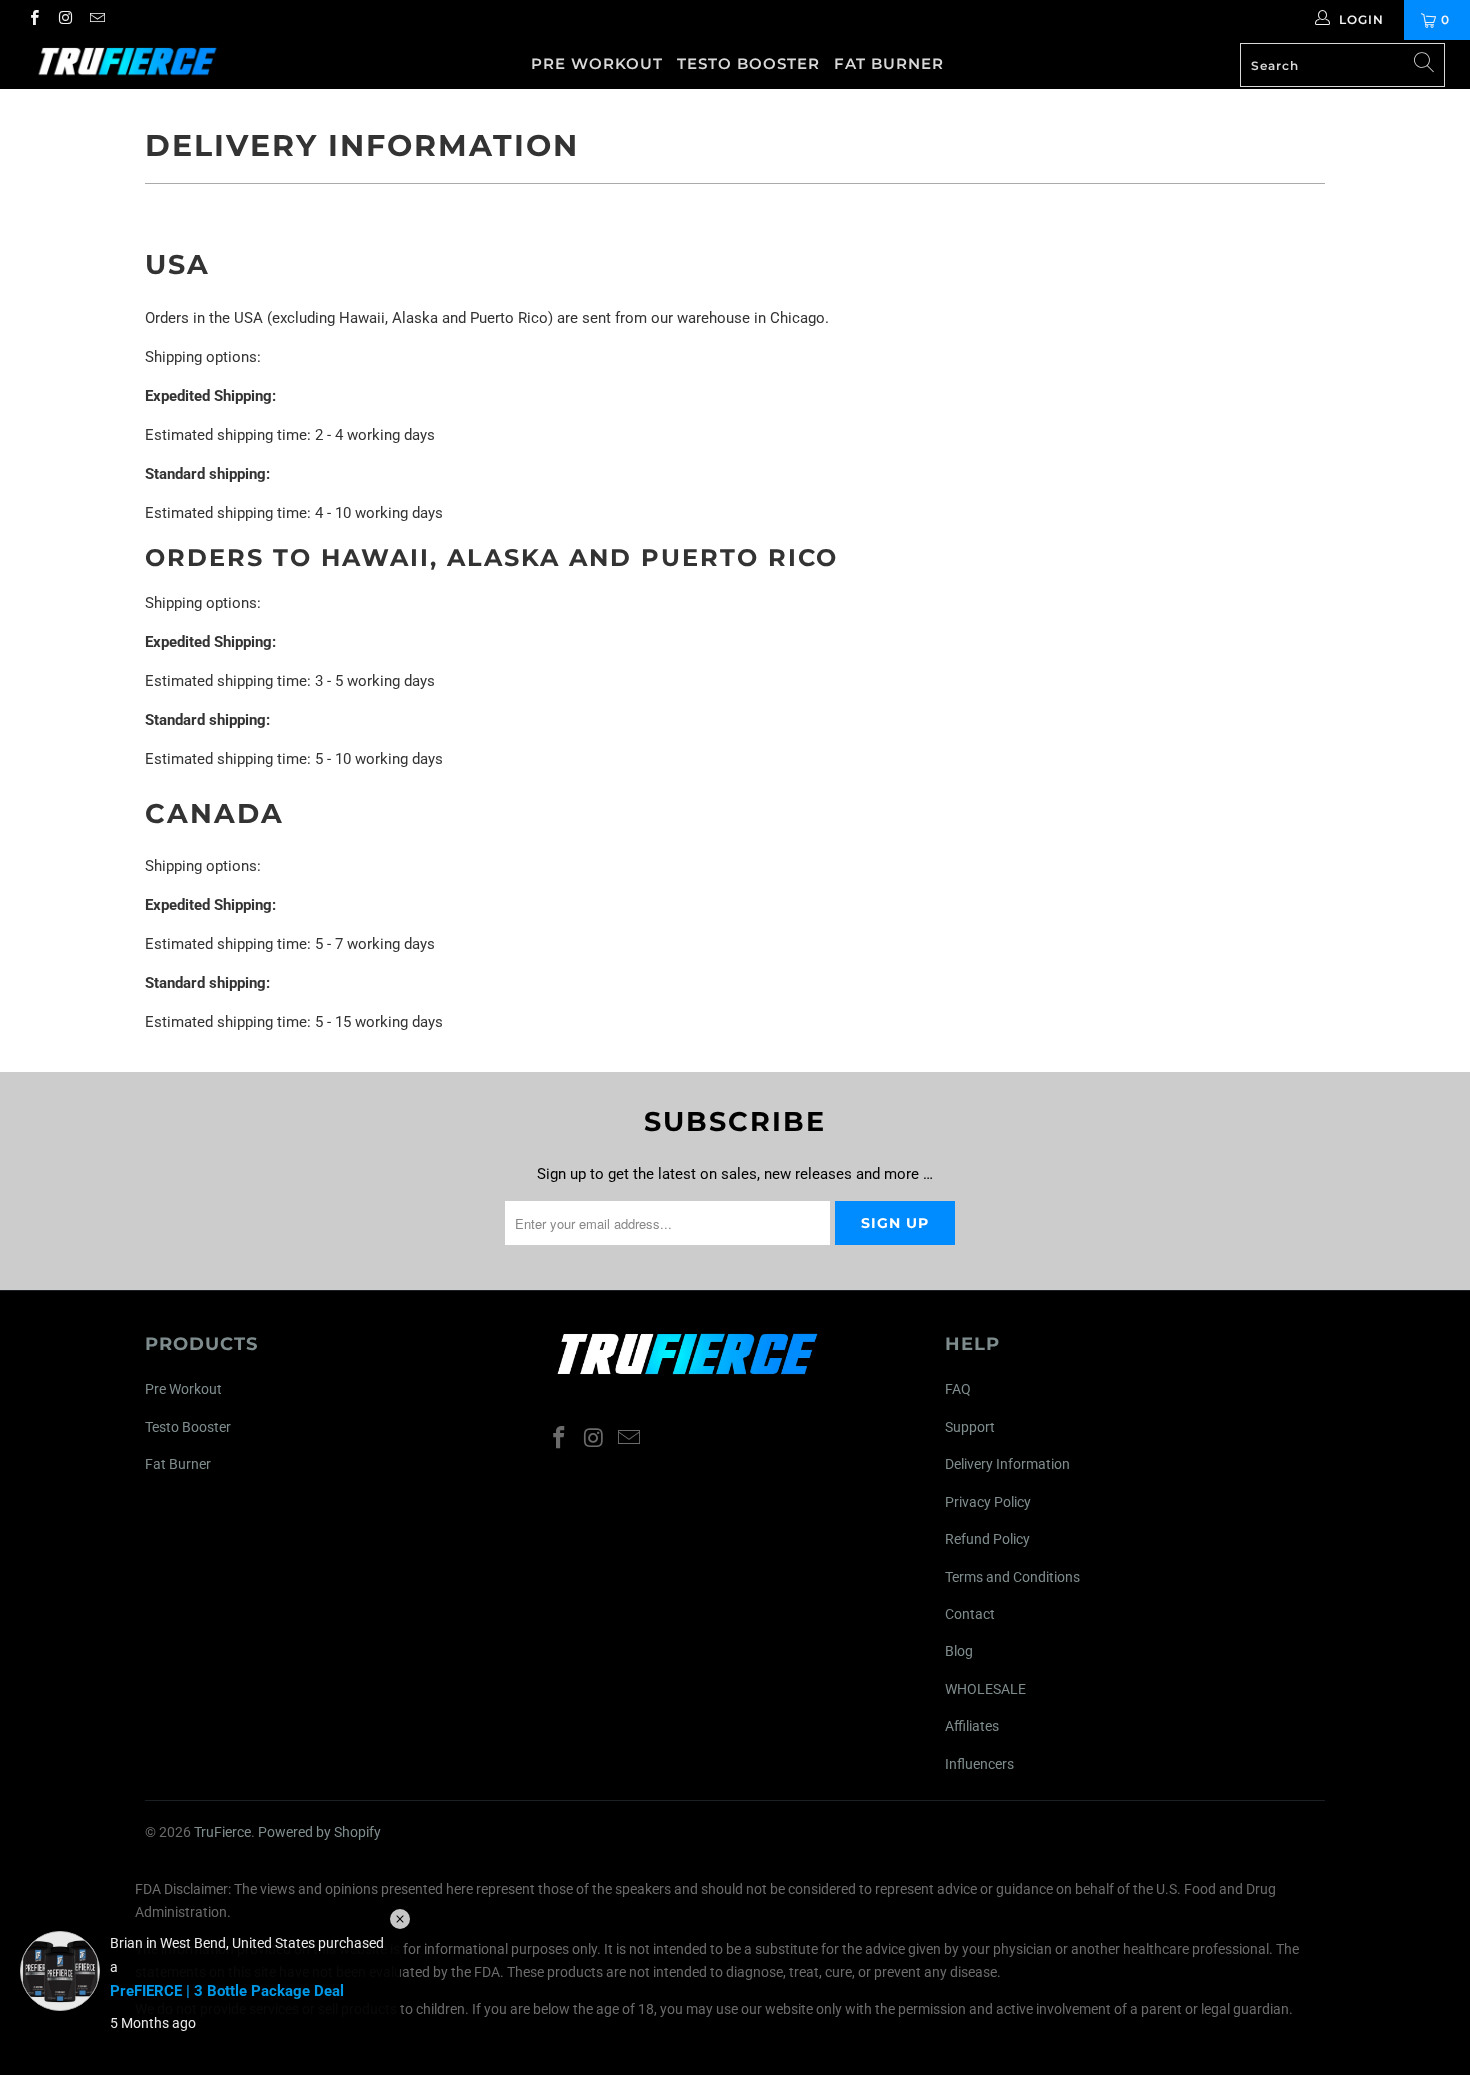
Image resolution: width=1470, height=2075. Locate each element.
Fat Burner (889, 63)
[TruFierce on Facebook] (33, 20)
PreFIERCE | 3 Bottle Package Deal (227, 1991)
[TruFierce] (127, 62)
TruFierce (222, 1832)
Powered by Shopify (319, 1832)
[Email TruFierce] (96, 20)
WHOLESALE (985, 1689)
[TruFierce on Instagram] (64, 20)
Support (970, 1427)
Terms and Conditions (1012, 1577)
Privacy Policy (988, 1502)
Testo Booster (748, 63)
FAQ (958, 1389)
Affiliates (972, 1726)
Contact (970, 1614)
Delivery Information (1007, 1464)
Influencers (979, 1764)
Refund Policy (987, 1539)
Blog (959, 1651)
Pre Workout (597, 63)
